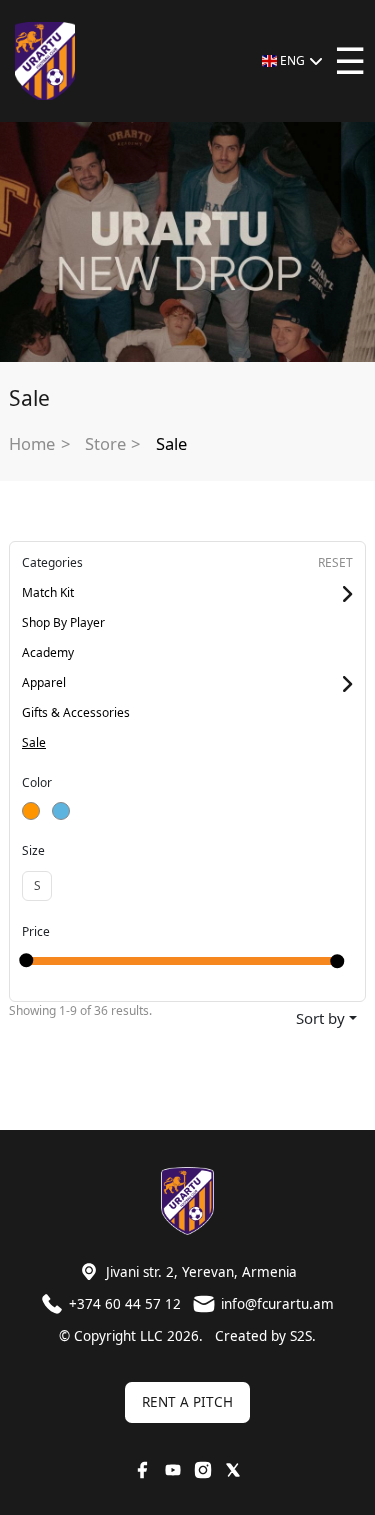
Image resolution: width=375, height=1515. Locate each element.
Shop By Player (63, 622)
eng (292, 60)
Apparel (44, 682)
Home (32, 443)
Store (105, 443)
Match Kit (48, 592)
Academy (48, 652)
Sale (171, 443)
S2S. (303, 1336)
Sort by (320, 1018)
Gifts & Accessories (76, 712)
